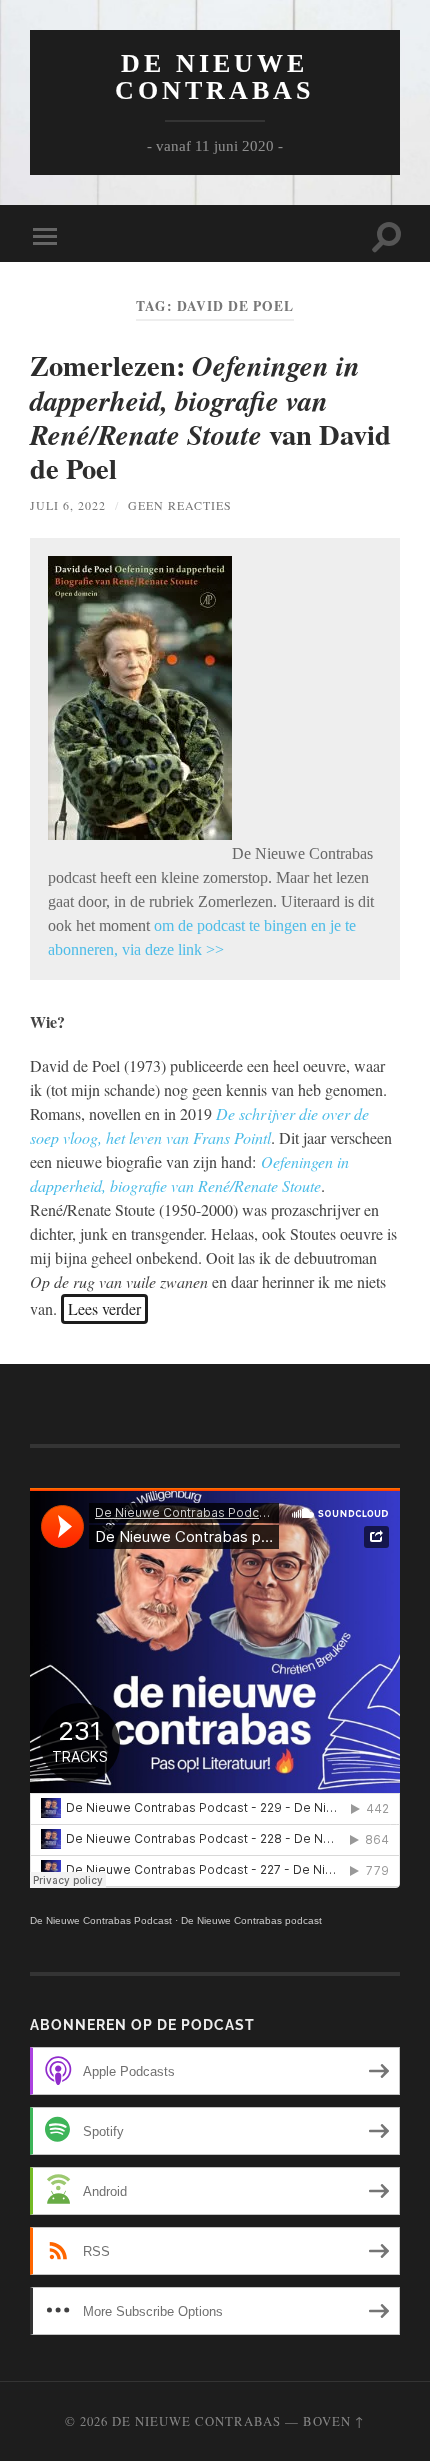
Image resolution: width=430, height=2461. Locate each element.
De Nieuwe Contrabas (214, 77)
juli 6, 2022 (68, 505)
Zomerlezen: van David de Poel (210, 416)
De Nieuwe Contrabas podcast (251, 1920)
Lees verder (104, 1308)
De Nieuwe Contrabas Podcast (101, 1920)
